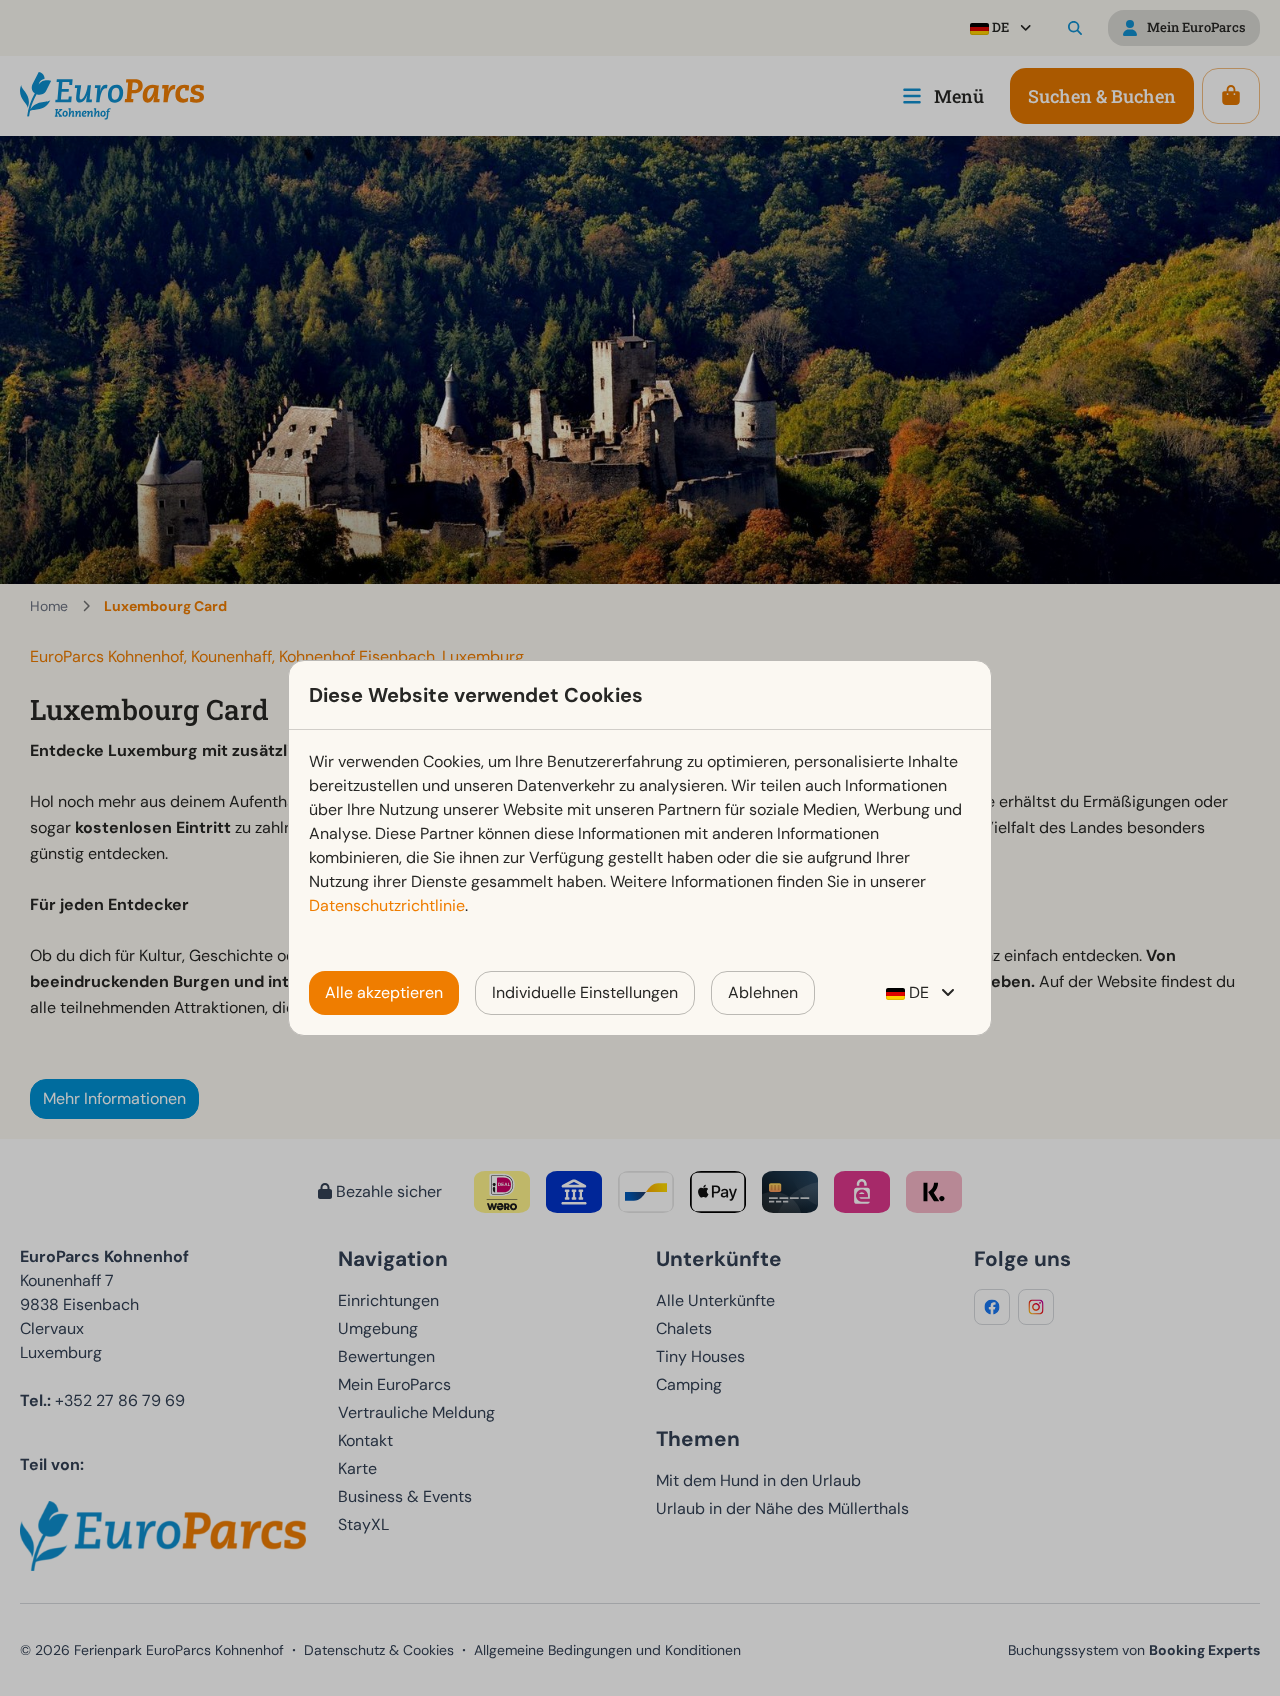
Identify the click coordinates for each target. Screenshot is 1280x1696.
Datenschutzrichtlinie (387, 905)
